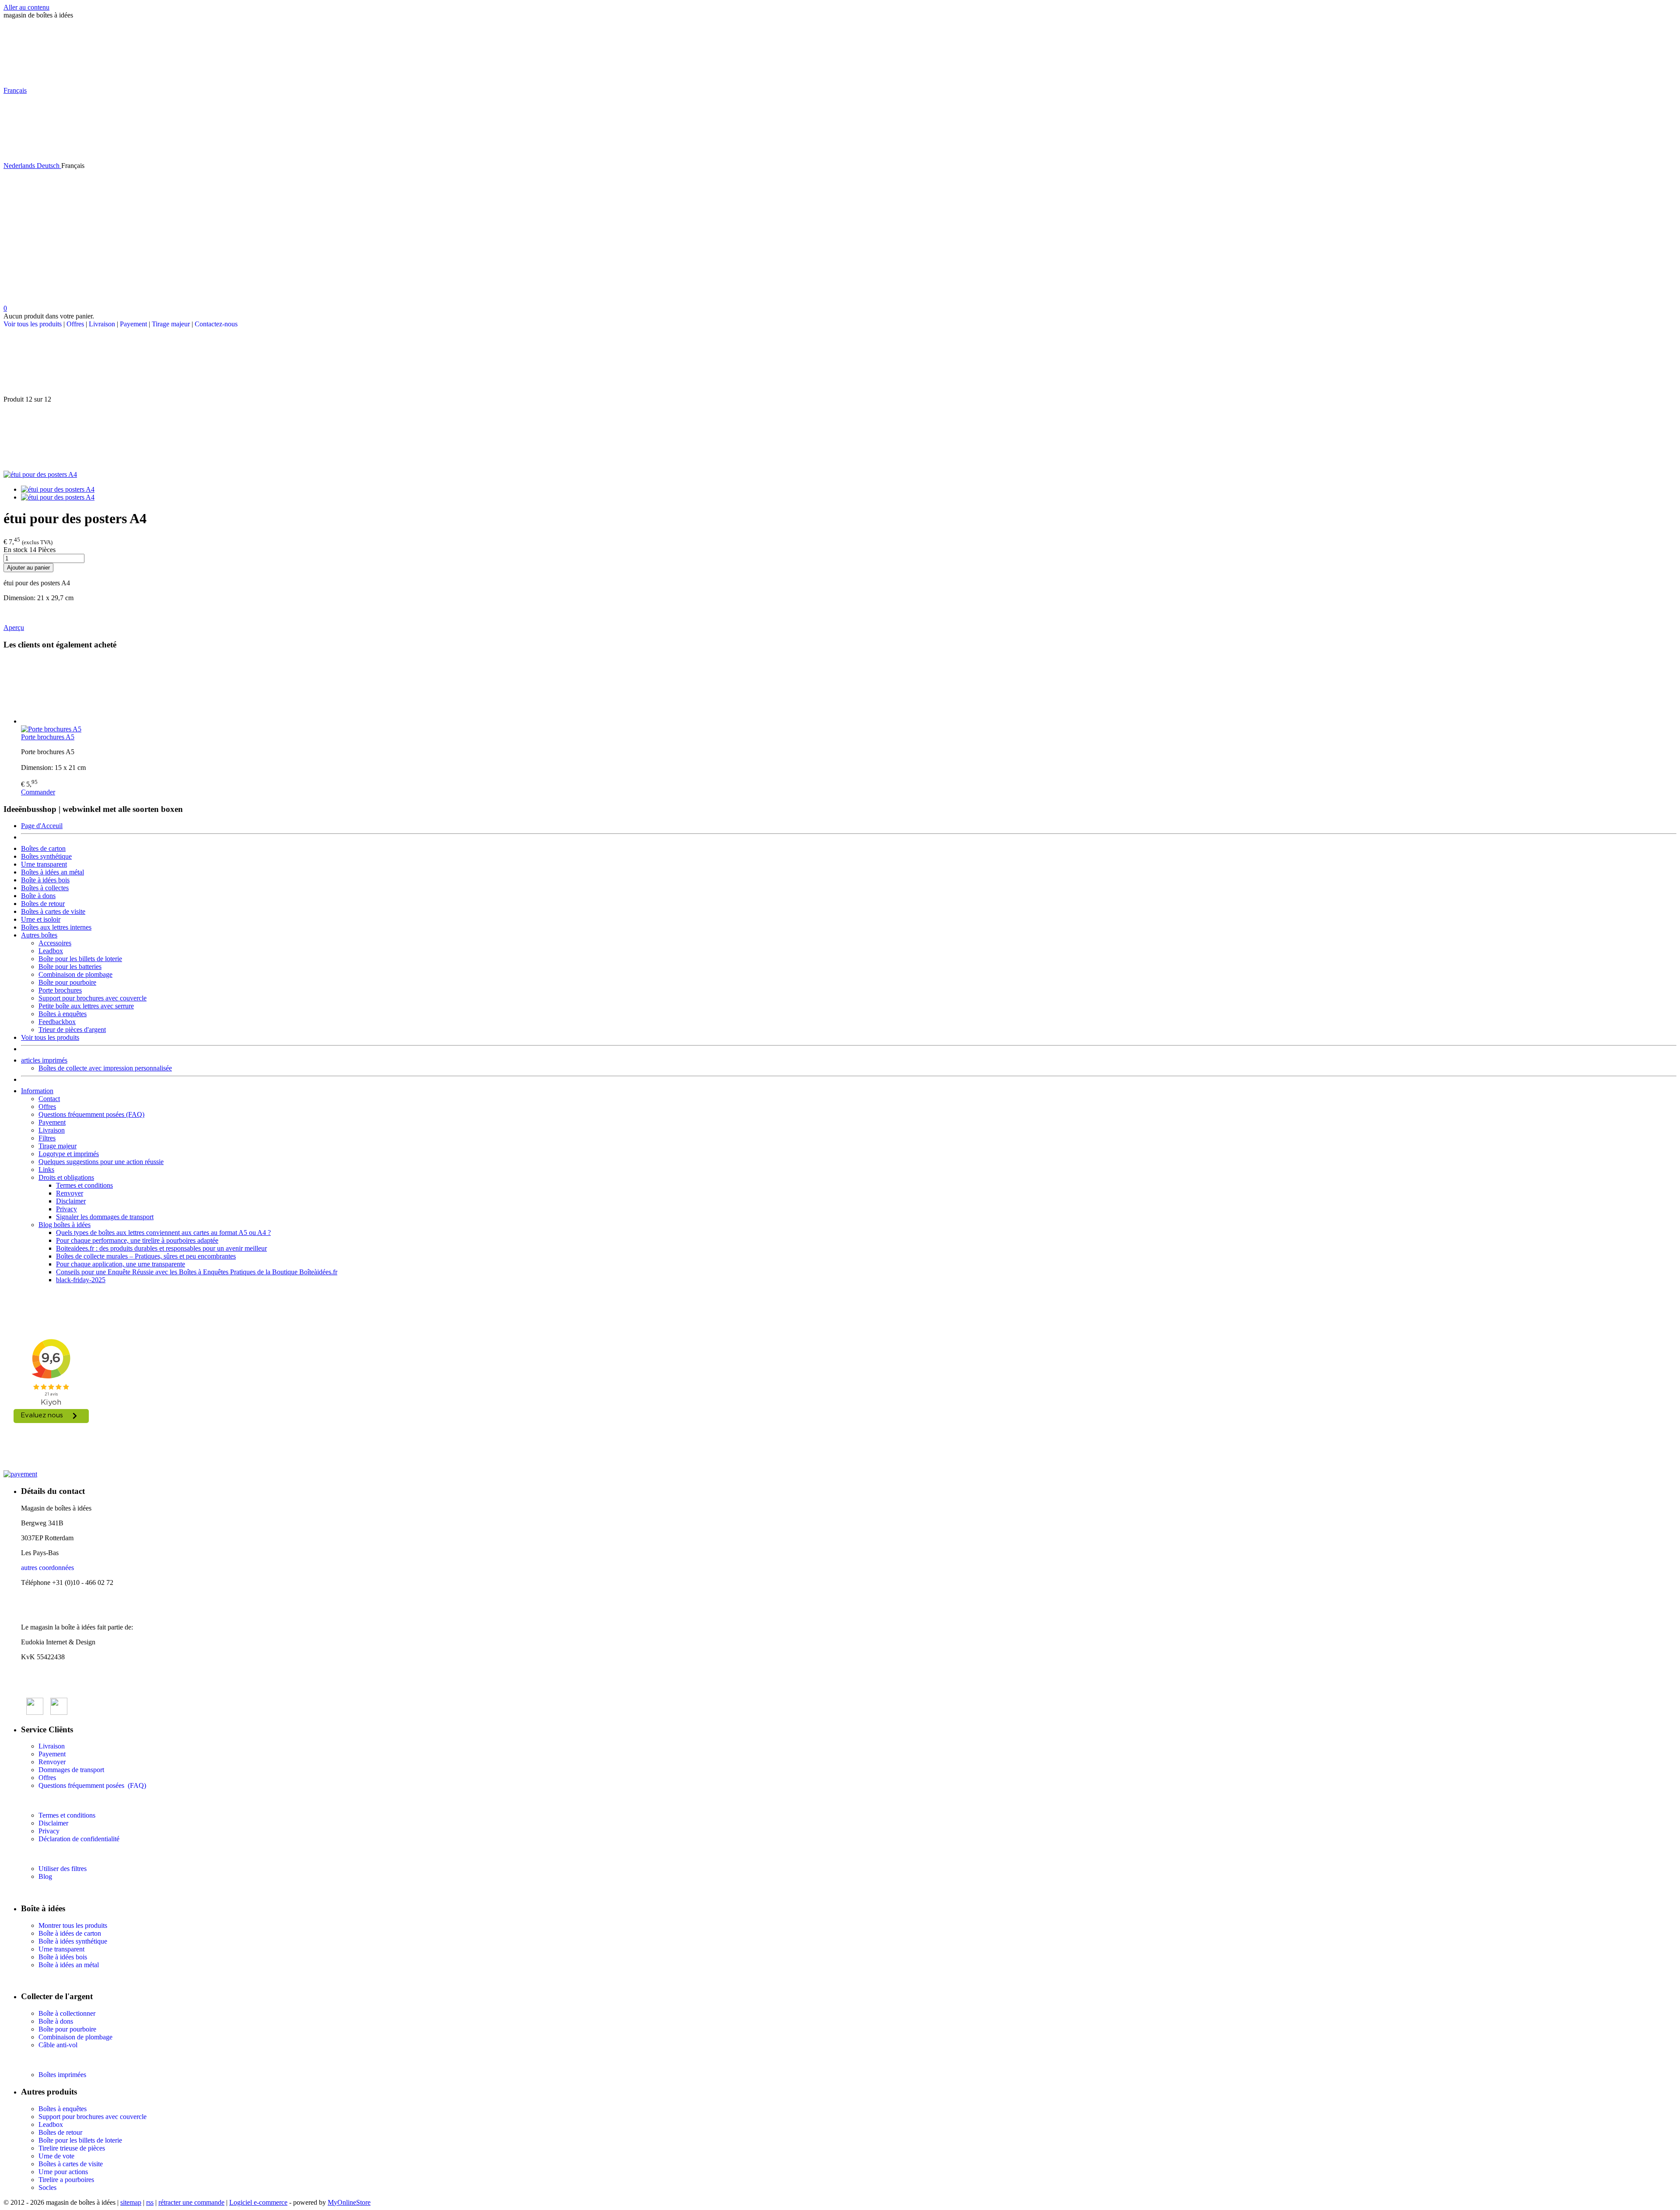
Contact (49, 1099)
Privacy (66, 1209)
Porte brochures (60, 990)
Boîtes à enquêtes (63, 1014)
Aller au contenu (26, 7)
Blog (45, 1876)
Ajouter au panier (28, 568)
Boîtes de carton (43, 848)
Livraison (102, 324)
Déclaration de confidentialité (79, 1839)
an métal (87, 1965)
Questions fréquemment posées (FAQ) (91, 1114)
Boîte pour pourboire (67, 982)
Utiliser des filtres (63, 1869)
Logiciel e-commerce (258, 2202)
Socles (47, 2187)
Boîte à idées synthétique (73, 1941)
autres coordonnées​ (47, 1568)
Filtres (47, 1138)
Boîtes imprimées (62, 2075)
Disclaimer (71, 1201)
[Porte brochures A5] (849, 692)
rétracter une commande (191, 2202)
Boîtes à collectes (45, 888)
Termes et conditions (84, 1185)
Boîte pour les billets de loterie (80, 959)
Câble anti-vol (58, 2045)
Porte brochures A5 (48, 737)
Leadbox (51, 951)
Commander (38, 792)
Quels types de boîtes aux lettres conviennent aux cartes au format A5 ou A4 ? (163, 1233)
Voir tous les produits (33, 324)
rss (150, 2202)
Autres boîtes (39, 935)
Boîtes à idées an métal (52, 872)
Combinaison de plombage (75, 974)
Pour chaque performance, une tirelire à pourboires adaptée (137, 1240)
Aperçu (14, 628)
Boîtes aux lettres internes (56, 927)
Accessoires (55, 943)
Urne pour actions (63, 2172)
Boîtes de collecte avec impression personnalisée (105, 1068)
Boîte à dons (38, 896)
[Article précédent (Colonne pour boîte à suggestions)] (840, 362)
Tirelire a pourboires (66, 2180)
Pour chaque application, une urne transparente (121, 1264)
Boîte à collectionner (67, 2013)
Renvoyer (70, 1193)
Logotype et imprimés (69, 1154)
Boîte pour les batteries (70, 967)
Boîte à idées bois (45, 880)
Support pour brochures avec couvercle (93, 998)
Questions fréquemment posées (82, 1785)
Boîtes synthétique (46, 856)
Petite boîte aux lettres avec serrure (86, 1006)
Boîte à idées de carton (70, 1933)
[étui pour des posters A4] (40, 474)
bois (81, 1957)
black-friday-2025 (81, 1280)
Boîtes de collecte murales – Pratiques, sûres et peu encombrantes (146, 1256)
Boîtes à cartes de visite (53, 911)
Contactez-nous (216, 324)
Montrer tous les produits (73, 1925)
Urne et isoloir (41, 919)
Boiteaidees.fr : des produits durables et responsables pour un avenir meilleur (161, 1248)
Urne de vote (56, 2156)
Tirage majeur (171, 324)
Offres (75, 324)
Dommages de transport (71, 1770)
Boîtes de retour (43, 904)
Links (46, 1170)
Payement (133, 324)
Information (37, 1091)
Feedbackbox (57, 1022)
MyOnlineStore (349, 2202)
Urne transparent (44, 864)
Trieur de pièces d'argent (72, 1030)
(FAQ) (136, 1785)
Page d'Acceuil (42, 826)
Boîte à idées (56, 1957)
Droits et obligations (66, 1177)
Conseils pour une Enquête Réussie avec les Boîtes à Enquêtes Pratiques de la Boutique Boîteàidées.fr (197, 1272)
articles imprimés (44, 1060)
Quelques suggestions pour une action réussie (101, 1162)
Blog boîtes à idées (65, 1225)
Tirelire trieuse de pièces (72, 2148)
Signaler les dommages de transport (105, 1217)
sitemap (131, 2202)
